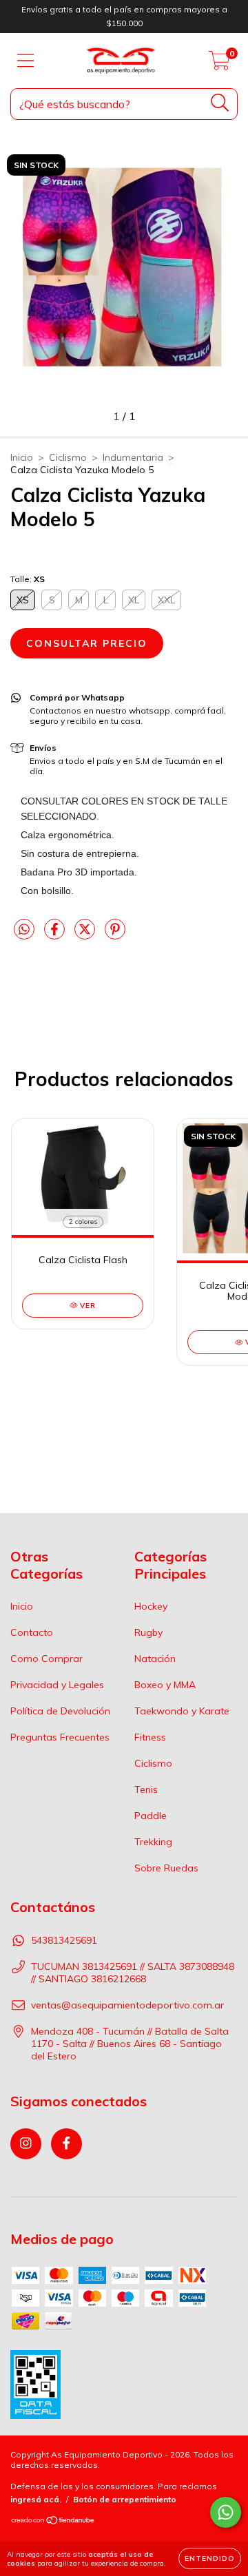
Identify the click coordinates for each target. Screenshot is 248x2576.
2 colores (83, 1222)
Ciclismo (68, 457)
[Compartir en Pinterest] (115, 935)
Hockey (151, 1606)
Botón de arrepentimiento (125, 2499)
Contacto (32, 1632)
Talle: (28, 579)
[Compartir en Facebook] (56, 935)
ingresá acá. (36, 2499)
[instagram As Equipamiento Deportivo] (26, 2144)
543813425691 (64, 1940)
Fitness (150, 1737)
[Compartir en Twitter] (86, 935)
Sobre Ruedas (166, 1868)
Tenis (146, 1789)
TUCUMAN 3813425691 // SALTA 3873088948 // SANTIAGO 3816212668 (133, 1973)
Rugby (148, 1632)
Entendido (210, 2558)
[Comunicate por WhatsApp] (226, 2512)
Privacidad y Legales (57, 1685)
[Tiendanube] (53, 2522)
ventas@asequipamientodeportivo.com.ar (127, 2005)
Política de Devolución (60, 1711)
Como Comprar (46, 1659)
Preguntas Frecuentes (60, 1737)
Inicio (22, 457)
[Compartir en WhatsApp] (24, 930)
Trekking (153, 1842)
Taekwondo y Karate (182, 1711)
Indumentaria (133, 457)
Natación (155, 1659)
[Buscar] (220, 103)
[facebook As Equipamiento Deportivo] (66, 2144)
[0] (219, 64)
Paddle (151, 1816)
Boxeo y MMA (165, 1685)
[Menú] (26, 61)
